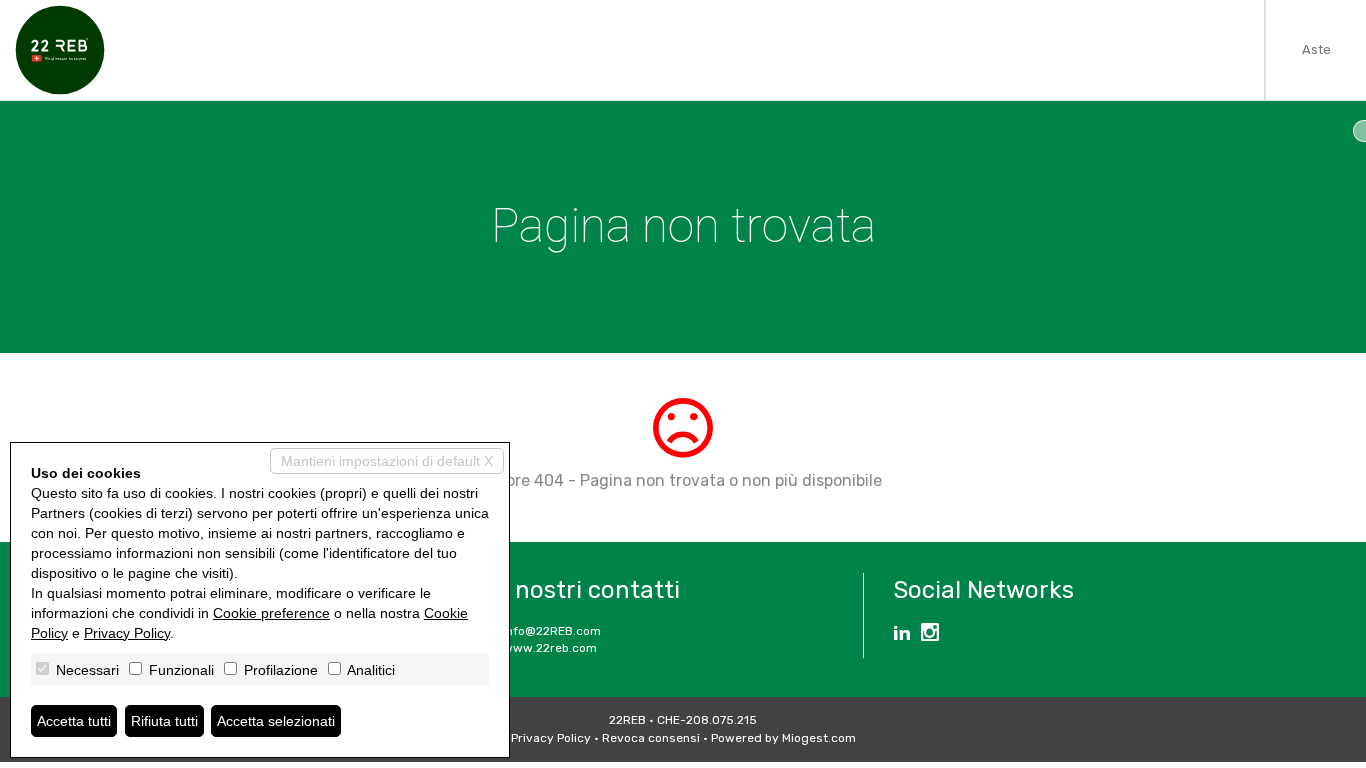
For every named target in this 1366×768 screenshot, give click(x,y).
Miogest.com (819, 738)
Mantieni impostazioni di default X (387, 461)
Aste (1316, 49)
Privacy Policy (551, 738)
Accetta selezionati (276, 721)
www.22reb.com (550, 648)
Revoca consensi (651, 738)
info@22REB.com (552, 631)
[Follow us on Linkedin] (902, 635)
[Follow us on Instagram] (930, 635)
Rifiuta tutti (164, 721)
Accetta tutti (74, 721)
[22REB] (60, 50)
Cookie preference (271, 613)
